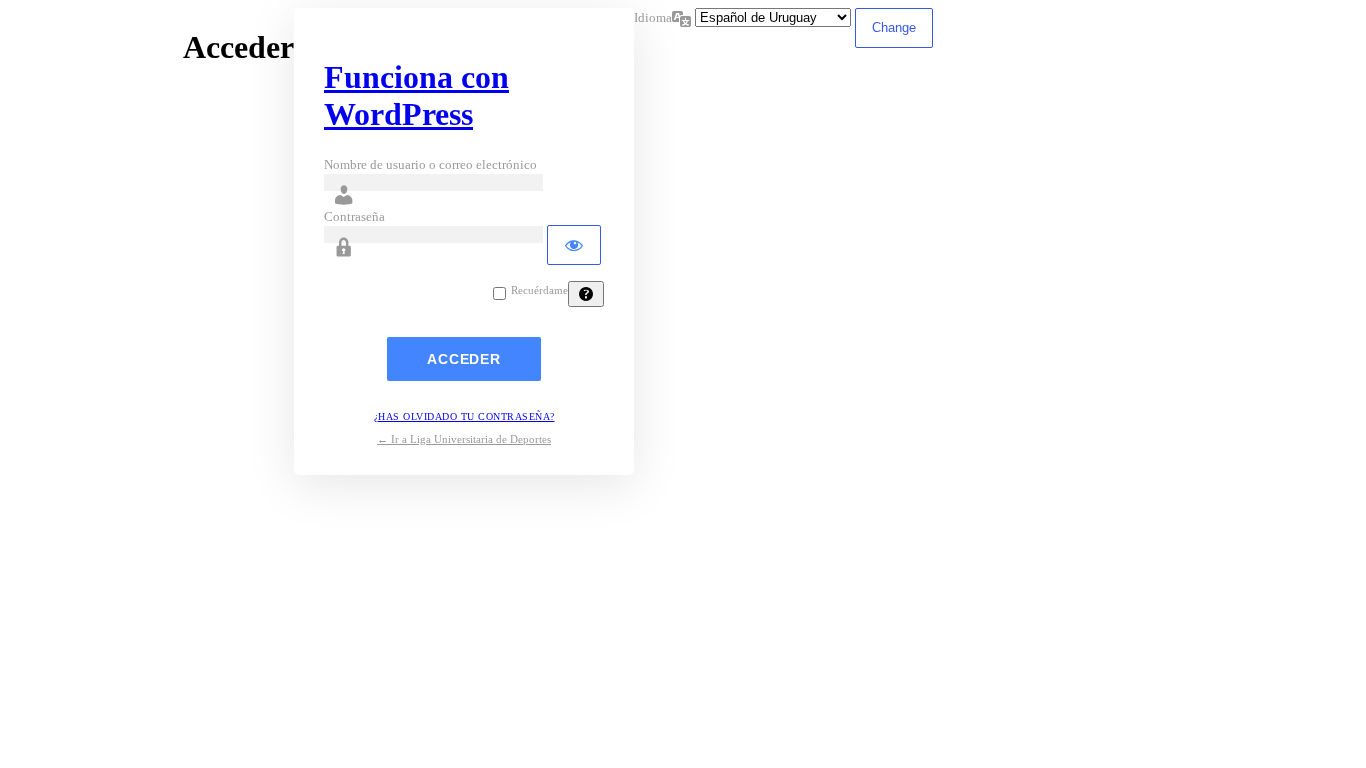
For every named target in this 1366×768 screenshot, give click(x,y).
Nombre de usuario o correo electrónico (430, 164)
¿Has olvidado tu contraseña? (464, 416)
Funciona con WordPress (416, 95)
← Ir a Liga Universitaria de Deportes (464, 439)
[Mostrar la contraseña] (574, 245)
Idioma (653, 17)
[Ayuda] (586, 294)
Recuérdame (539, 290)
